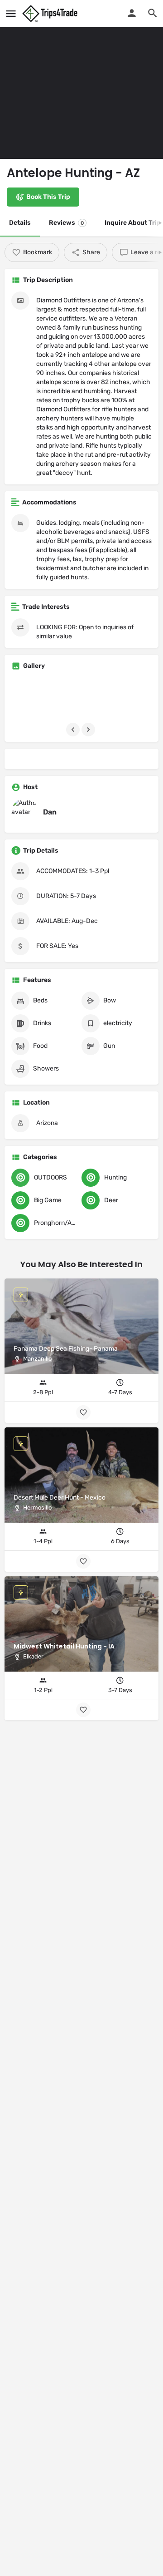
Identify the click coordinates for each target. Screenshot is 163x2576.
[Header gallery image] (81, 79)
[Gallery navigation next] (89, 730)
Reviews (66, 223)
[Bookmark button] (83, 1710)
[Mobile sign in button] (132, 13)
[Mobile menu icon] (11, 14)
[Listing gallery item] (33, 699)
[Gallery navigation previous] (74, 730)
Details (20, 223)
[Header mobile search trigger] (153, 13)
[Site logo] (51, 14)
